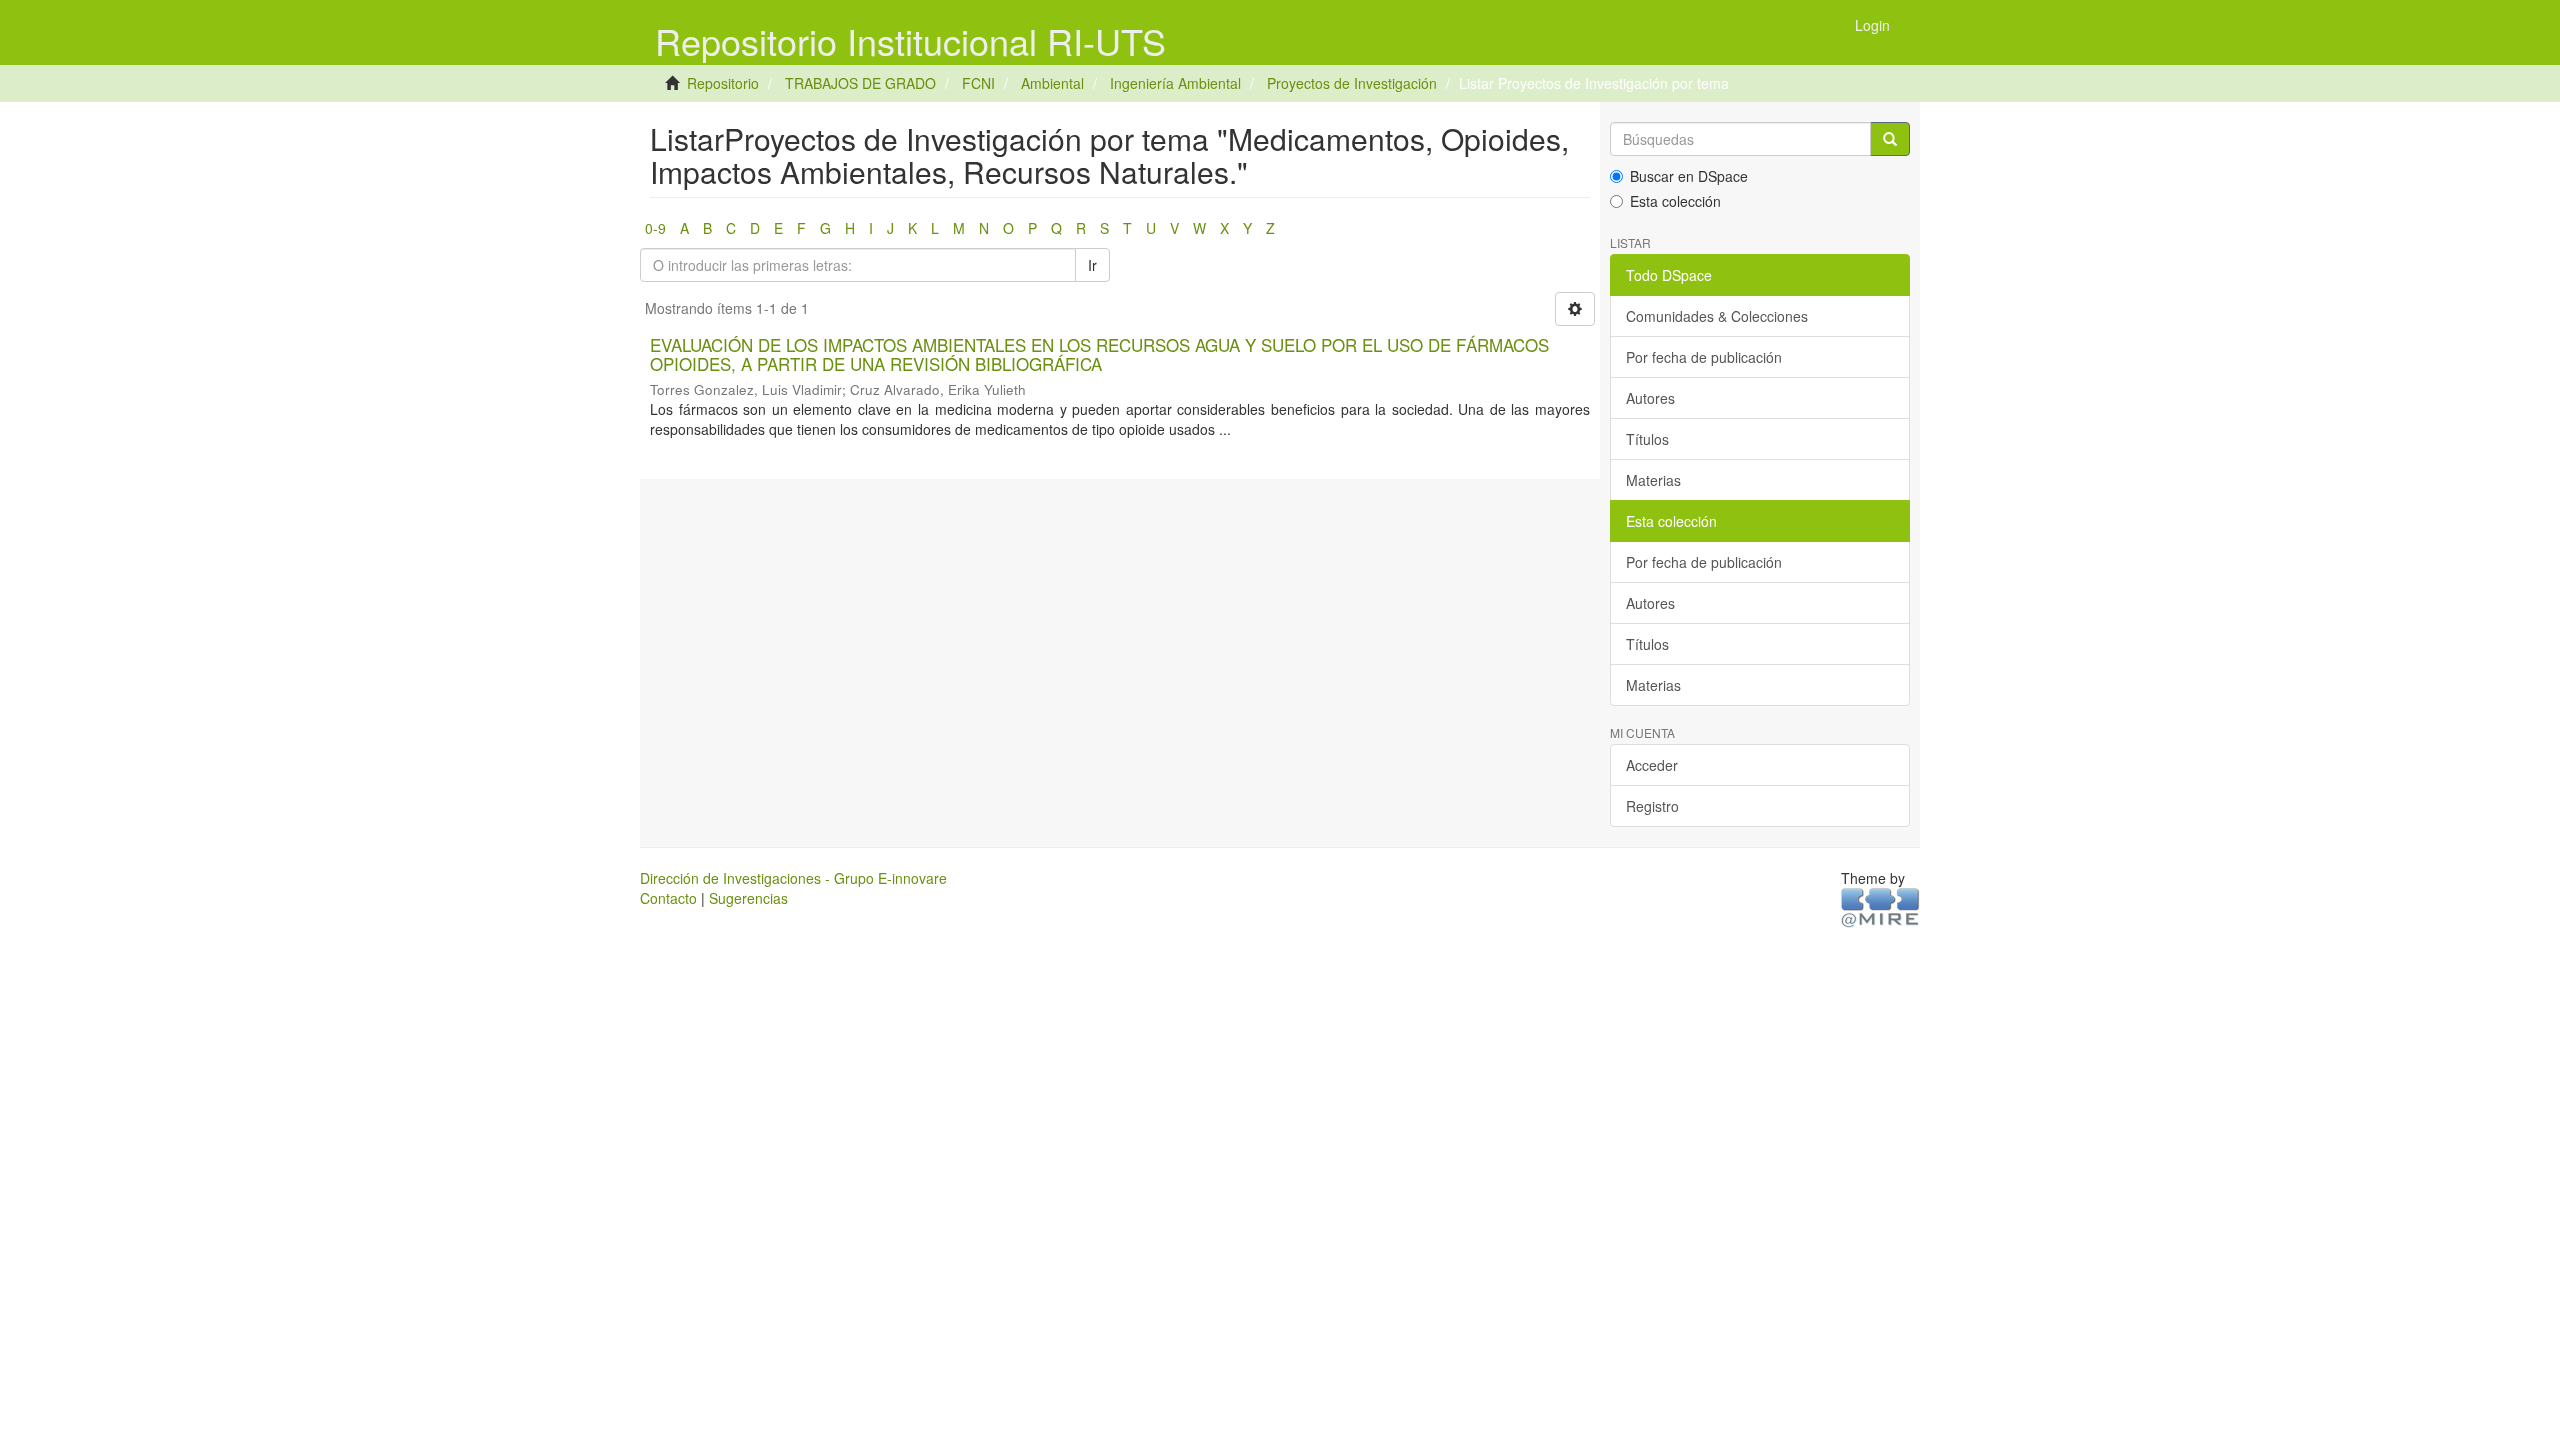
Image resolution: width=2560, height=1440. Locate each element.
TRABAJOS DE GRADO (860, 83)
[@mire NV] (1880, 907)
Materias (1653, 480)
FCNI (978, 83)
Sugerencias (748, 898)
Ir (1092, 265)
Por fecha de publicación (1704, 357)
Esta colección (1675, 201)
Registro (1652, 806)
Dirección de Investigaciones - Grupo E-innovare (793, 878)
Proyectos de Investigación (1352, 83)
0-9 (655, 228)
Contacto (668, 898)
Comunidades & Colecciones (1717, 316)
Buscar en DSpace (1689, 176)
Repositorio (723, 83)
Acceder (1652, 765)
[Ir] (1890, 139)
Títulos (1647, 439)
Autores (1650, 398)
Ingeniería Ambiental (1175, 83)
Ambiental (1052, 83)
